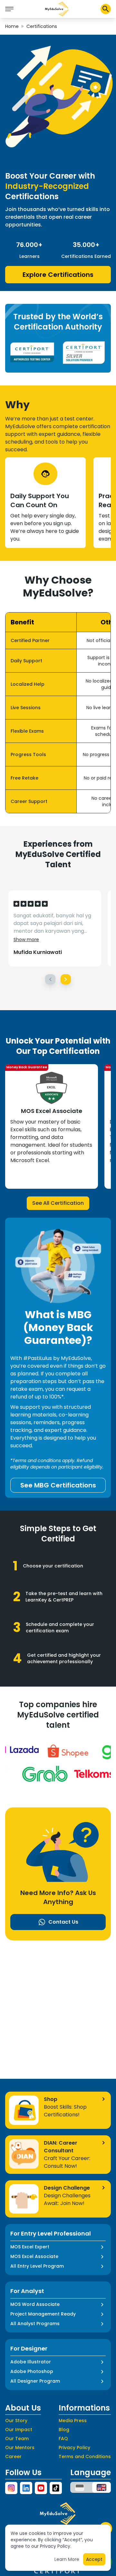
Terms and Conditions (85, 2457)
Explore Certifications (58, 275)
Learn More (67, 2559)
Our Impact (19, 2430)
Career (13, 2457)
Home (12, 26)
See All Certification (58, 1203)
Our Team (17, 2439)
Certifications (42, 26)
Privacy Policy (74, 2448)
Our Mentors (20, 2448)
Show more (26, 940)
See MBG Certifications (58, 1485)
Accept (94, 2559)
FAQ (63, 2439)
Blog (64, 2430)
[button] (57, 9)
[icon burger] (9, 9)
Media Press (73, 2421)
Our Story (16, 2421)
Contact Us (63, 1922)
